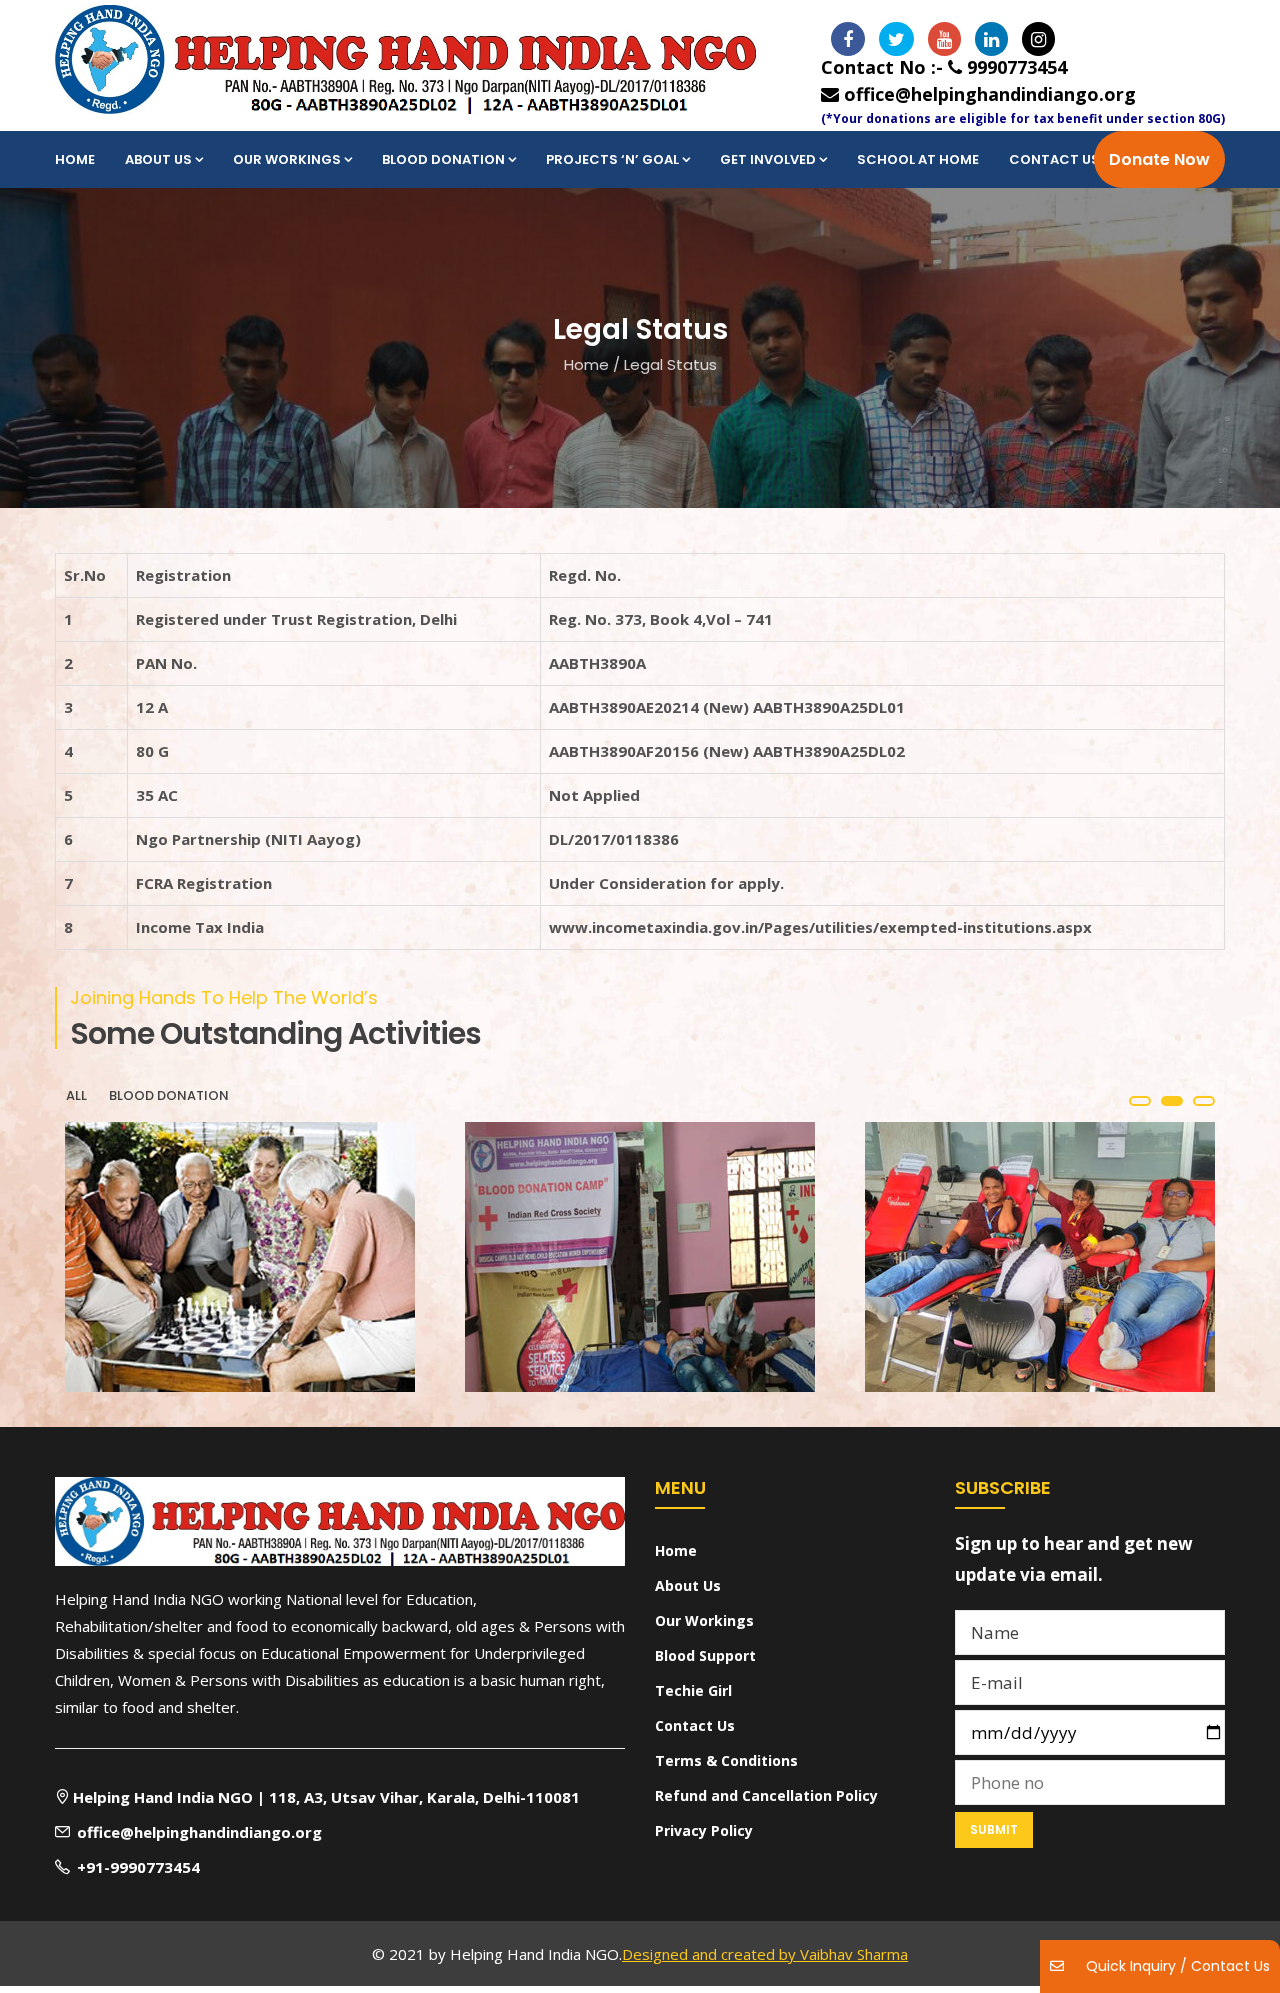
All (76, 1095)
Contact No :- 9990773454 (944, 67)
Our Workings (287, 159)
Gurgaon (522, 1316)
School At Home (918, 159)
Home (75, 159)
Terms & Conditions (726, 1760)
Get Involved (768, 159)
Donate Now (1159, 159)
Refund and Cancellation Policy (766, 1795)
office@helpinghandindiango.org (987, 94)
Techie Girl (693, 1690)
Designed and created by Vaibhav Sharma (765, 1954)
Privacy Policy (704, 1830)
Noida (108, 1316)
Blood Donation (443, 159)
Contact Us (1054, 159)
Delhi (903, 1316)
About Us (158, 159)
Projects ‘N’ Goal (612, 159)
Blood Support (705, 1655)
